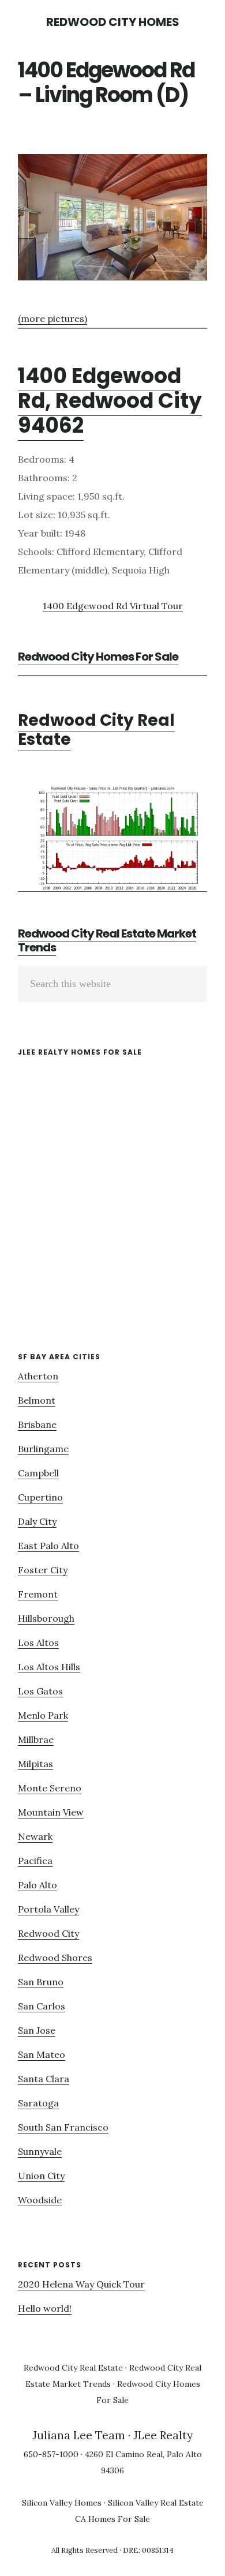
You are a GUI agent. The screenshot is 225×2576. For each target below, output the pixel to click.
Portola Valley (48, 1909)
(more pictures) (52, 318)
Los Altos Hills (49, 1667)
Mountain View (51, 1812)
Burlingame (43, 1449)
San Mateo (42, 2054)
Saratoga (38, 2103)
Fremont (38, 1594)
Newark (35, 1836)
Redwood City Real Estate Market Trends (107, 940)
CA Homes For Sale (112, 2519)
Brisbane (37, 1424)
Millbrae (36, 1739)
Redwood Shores (55, 1958)
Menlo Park (43, 1715)
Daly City (37, 1521)
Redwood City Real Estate (96, 730)
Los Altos (38, 1643)
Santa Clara (44, 2079)
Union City (41, 2176)
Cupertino (40, 1497)
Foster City (43, 1570)
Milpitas (35, 1764)
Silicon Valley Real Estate (156, 2503)
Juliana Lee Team (79, 2435)
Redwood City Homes (113, 22)
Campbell (38, 1473)
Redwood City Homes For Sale (98, 657)
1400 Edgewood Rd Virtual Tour (113, 606)
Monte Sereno (50, 1788)
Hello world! (45, 2308)
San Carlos (42, 2006)
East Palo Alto (48, 1546)
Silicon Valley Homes (62, 2503)
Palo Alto (37, 1885)
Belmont (37, 1400)
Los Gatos (40, 1691)
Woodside (40, 2200)
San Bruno (41, 1982)
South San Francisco (63, 2127)
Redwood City (48, 1933)
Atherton (38, 1376)
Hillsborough (46, 1618)
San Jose (37, 2030)
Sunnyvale (40, 2151)
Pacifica (35, 1861)
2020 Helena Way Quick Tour (81, 2284)
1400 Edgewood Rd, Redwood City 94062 (110, 401)
